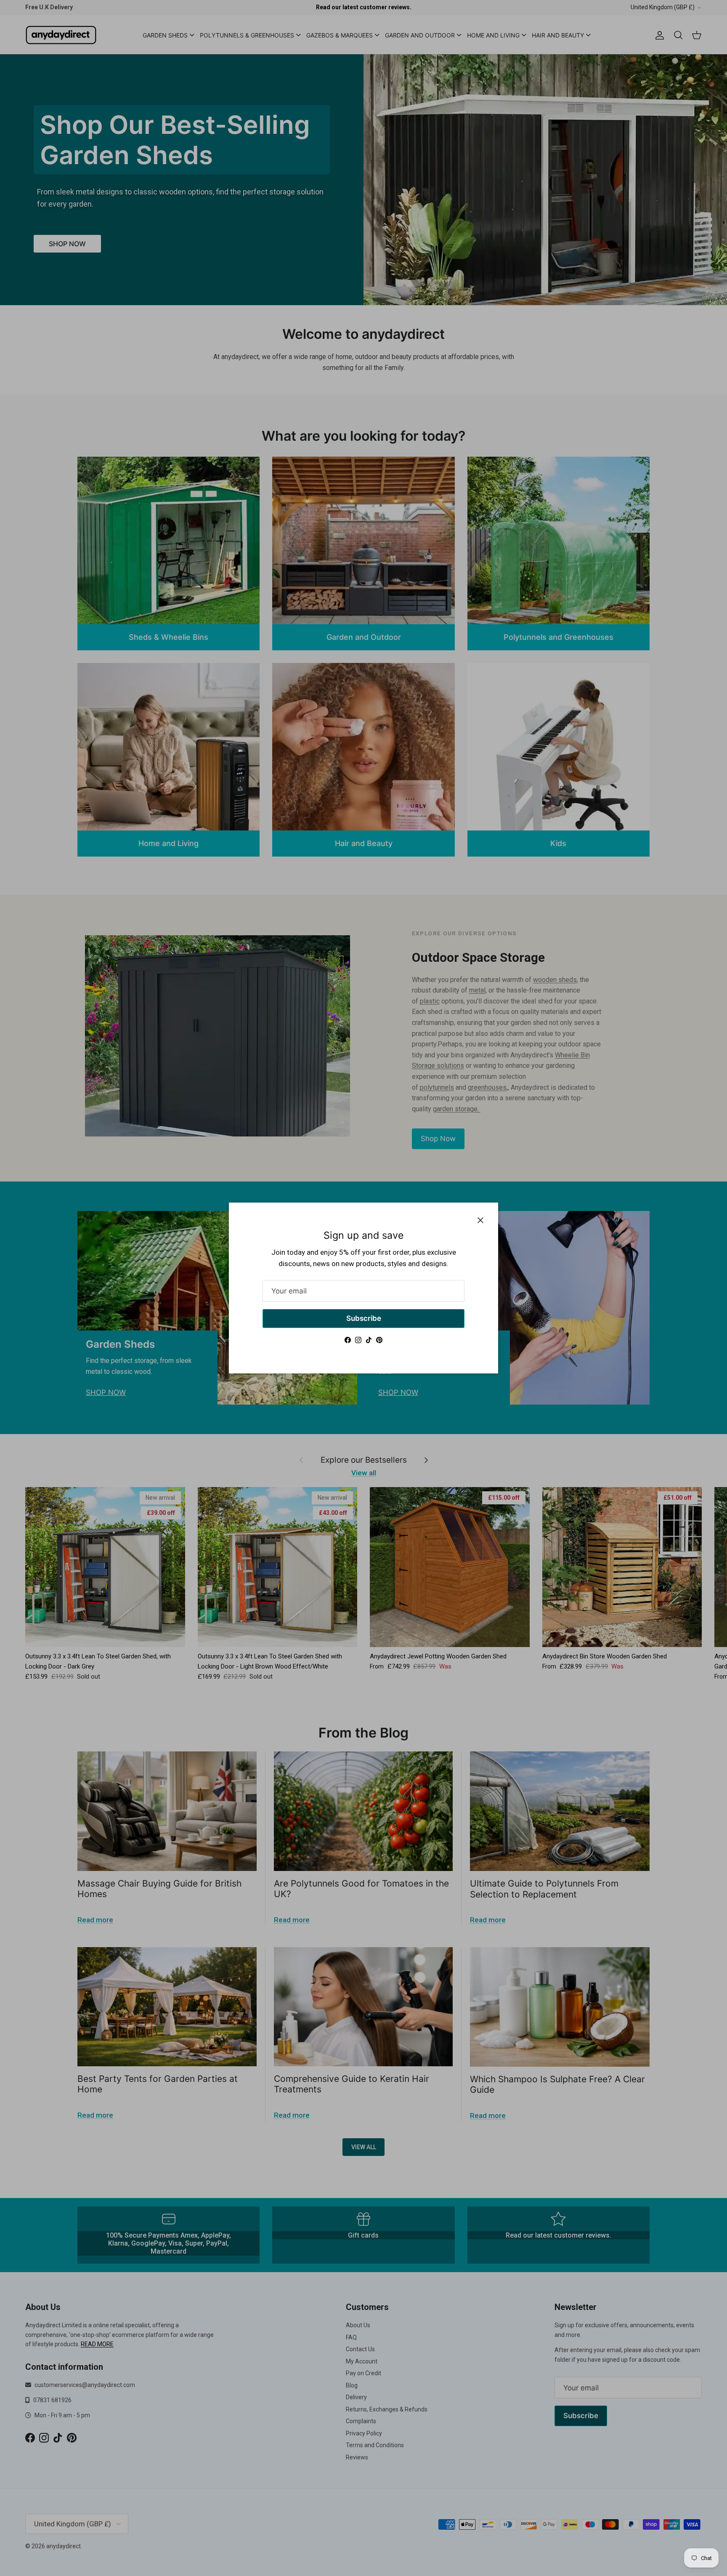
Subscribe (364, 1318)
